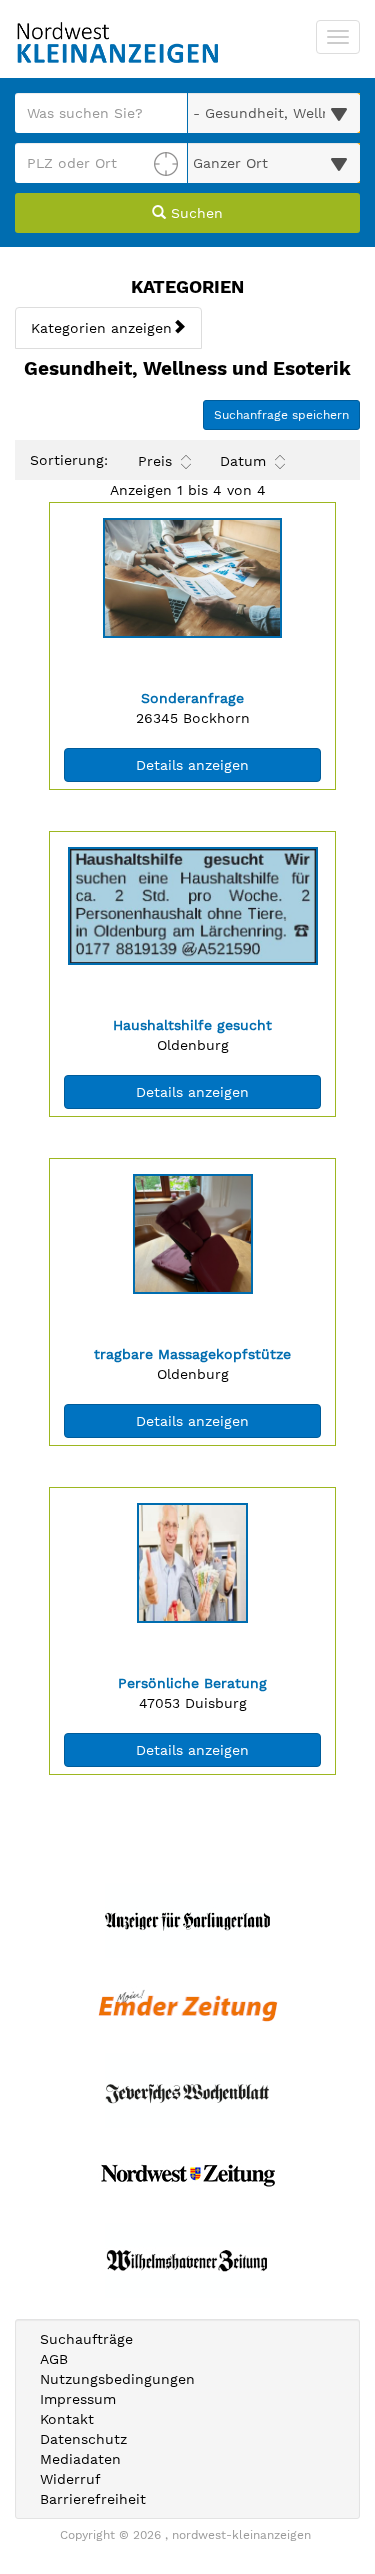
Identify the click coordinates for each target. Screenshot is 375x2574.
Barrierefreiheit (93, 2499)
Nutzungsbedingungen (117, 2379)
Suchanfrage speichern (281, 415)
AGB (54, 2359)
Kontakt (67, 2419)
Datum (243, 461)
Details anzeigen (228, 764)
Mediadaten (80, 2459)
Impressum (78, 2399)
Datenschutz (83, 2439)
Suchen (194, 213)
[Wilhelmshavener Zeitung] (187, 2260)
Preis (155, 461)
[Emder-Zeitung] (187, 2005)
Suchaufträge (86, 2339)
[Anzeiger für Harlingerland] (187, 1920)
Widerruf (70, 2479)
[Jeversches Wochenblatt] (187, 2090)
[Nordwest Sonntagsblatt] (187, 2175)
